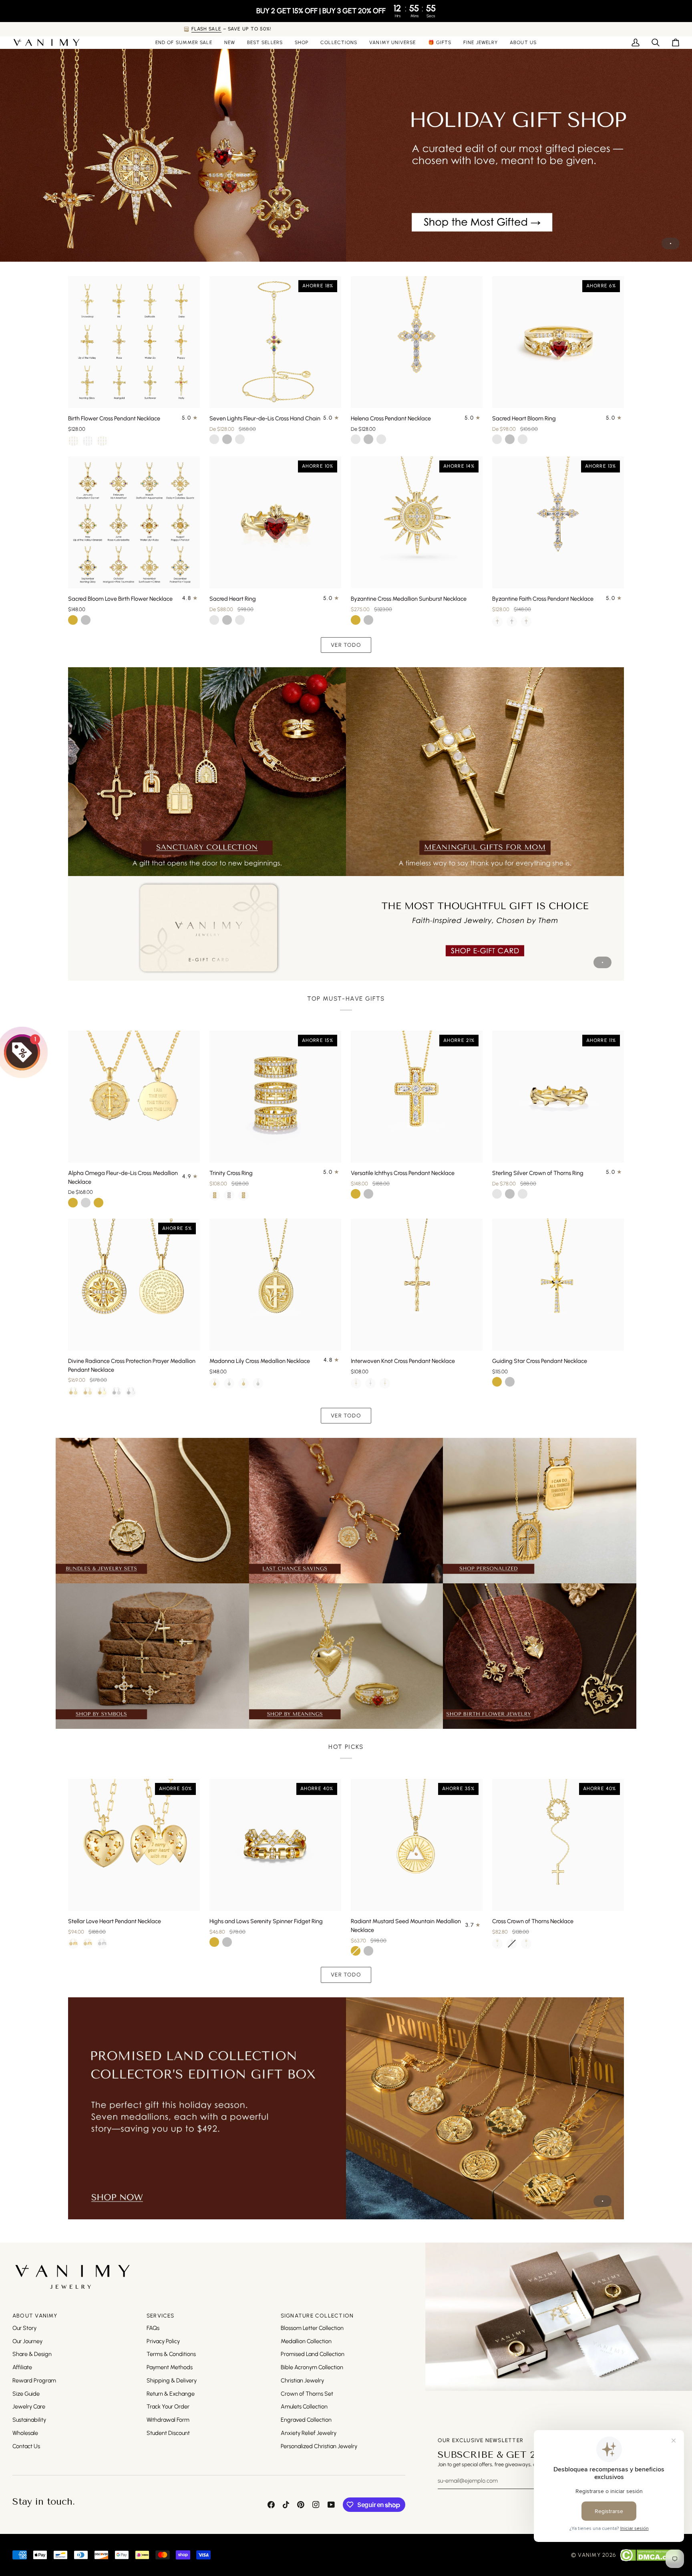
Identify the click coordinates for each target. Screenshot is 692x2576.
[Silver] (88, 441)
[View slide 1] (346, 153)
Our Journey (27, 2341)
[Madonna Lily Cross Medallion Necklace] (275, 1285)
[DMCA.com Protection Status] (650, 2555)
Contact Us (26, 2446)
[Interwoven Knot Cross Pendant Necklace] (417, 1285)
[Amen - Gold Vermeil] (88, 1392)
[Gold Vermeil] (102, 441)
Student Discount (168, 2433)
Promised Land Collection (313, 2354)
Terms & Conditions (171, 2354)
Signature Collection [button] (317, 2316)
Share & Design (32, 2354)
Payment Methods (170, 2367)
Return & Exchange (171, 2394)
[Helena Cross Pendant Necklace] (417, 342)
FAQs (153, 2328)
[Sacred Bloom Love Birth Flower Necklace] (134, 522)
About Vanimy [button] (35, 2316)
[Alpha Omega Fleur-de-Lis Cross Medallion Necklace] (134, 1097)
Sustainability (29, 2420)
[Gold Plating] (73, 441)
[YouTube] (331, 2505)
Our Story (24, 2328)
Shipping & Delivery (172, 2380)
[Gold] (215, 1383)
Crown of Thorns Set (307, 2394)
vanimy (589, 2555)
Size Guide (26, 2394)
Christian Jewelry (302, 2380)
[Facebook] (271, 2505)
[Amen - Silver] (117, 1392)
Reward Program (34, 2380)
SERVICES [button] (161, 2316)
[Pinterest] (301, 2505)
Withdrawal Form (168, 2420)
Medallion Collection (306, 2341)
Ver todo (346, 645)
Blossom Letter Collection (312, 2328)
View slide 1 (671, 243)
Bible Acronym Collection (312, 2367)
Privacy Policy (163, 2341)
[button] (302, 42)
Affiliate (22, 2367)
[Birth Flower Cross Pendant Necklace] (134, 342)
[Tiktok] (286, 2505)
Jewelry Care (29, 2406)
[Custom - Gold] (102, 1392)
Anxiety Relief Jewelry (309, 2433)
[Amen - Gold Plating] (73, 1392)
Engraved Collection (306, 2420)
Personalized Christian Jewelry (319, 2446)
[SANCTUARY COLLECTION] (207, 772)
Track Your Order (168, 2406)
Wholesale (25, 2433)
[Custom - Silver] (131, 1392)
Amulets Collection (304, 2406)
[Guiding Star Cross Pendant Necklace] (558, 1285)
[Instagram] (316, 2505)
